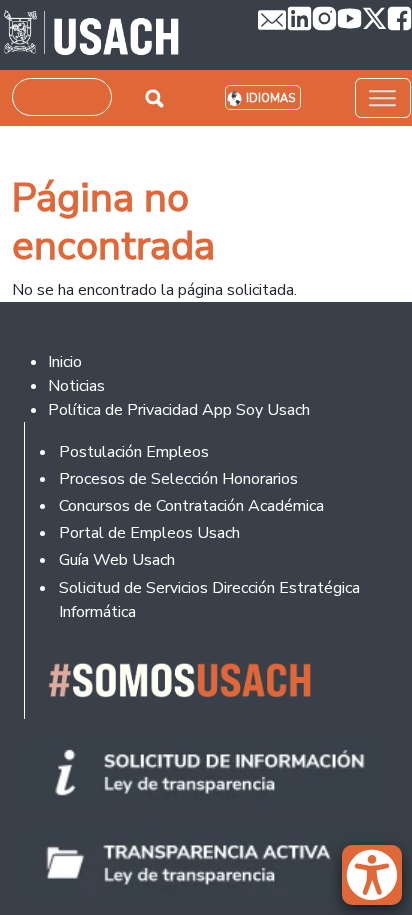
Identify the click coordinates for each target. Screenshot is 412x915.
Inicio (65, 362)
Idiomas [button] (270, 98)
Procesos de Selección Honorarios (178, 479)
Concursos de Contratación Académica (191, 506)
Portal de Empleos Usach (149, 533)
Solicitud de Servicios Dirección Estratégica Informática (209, 600)
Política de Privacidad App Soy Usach (179, 410)
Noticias (76, 386)
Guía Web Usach (117, 560)
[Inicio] (91, 35)
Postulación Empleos (134, 452)
